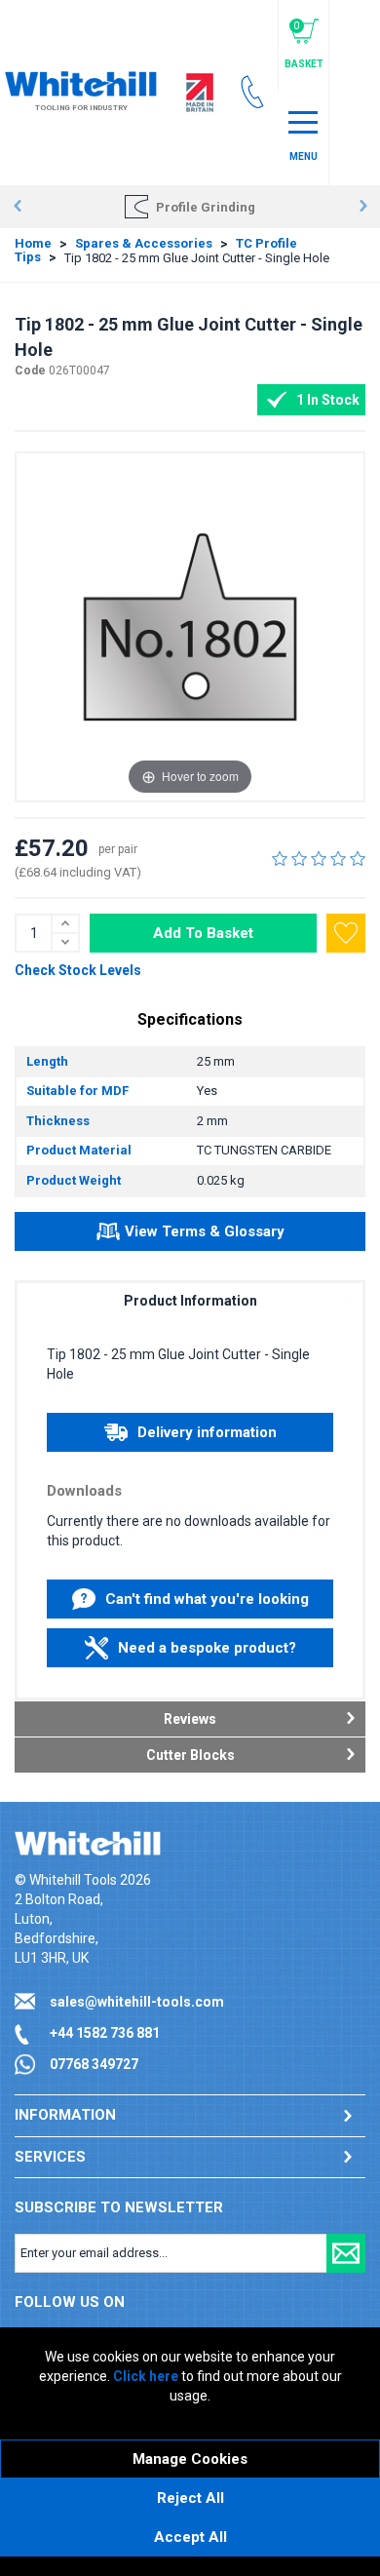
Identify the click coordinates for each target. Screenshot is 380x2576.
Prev (17, 207)
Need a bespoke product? (207, 1648)
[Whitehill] (81, 82)
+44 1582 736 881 (105, 2033)
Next (363, 207)
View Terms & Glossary (205, 1231)
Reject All (190, 2498)
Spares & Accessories (144, 243)
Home (33, 243)
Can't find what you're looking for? (207, 1604)
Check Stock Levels (78, 970)
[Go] (346, 2253)
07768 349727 (94, 2064)
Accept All (190, 2537)
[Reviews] (319, 858)
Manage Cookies (190, 2459)
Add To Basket (203, 933)
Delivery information (207, 1432)
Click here (146, 2376)
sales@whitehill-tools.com (137, 2002)
